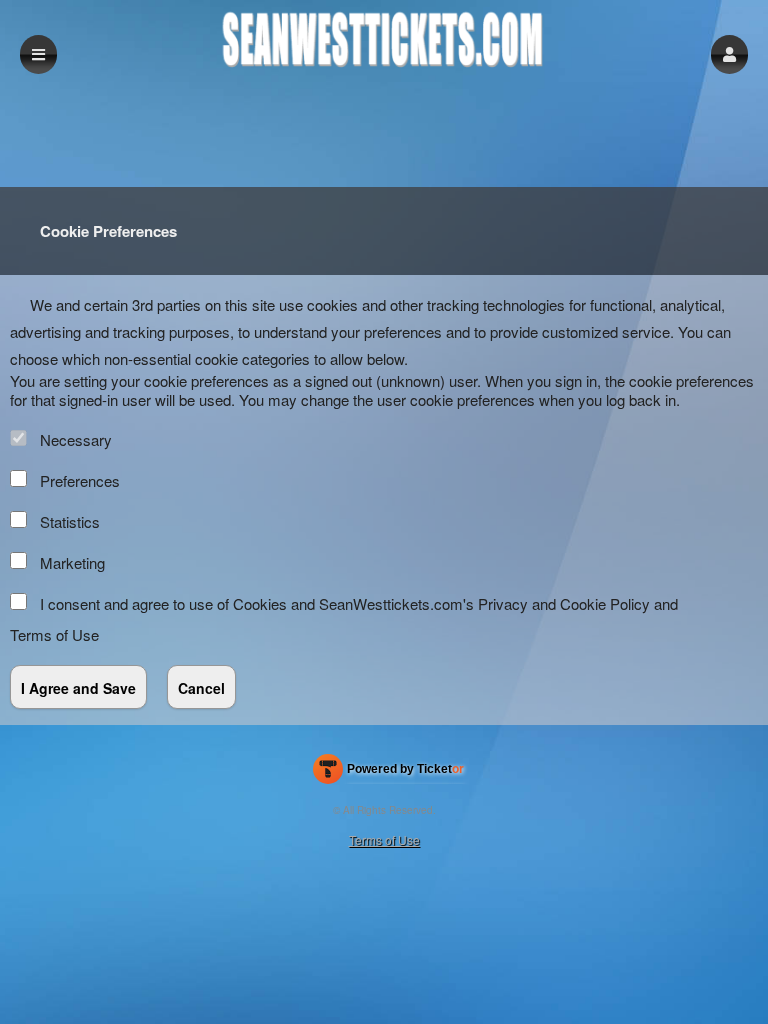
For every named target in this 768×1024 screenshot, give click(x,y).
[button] (729, 54)
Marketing (72, 562)
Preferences (80, 480)
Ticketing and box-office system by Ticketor (388, 773)
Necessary (76, 439)
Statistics (70, 521)
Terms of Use (54, 634)
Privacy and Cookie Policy (564, 603)
